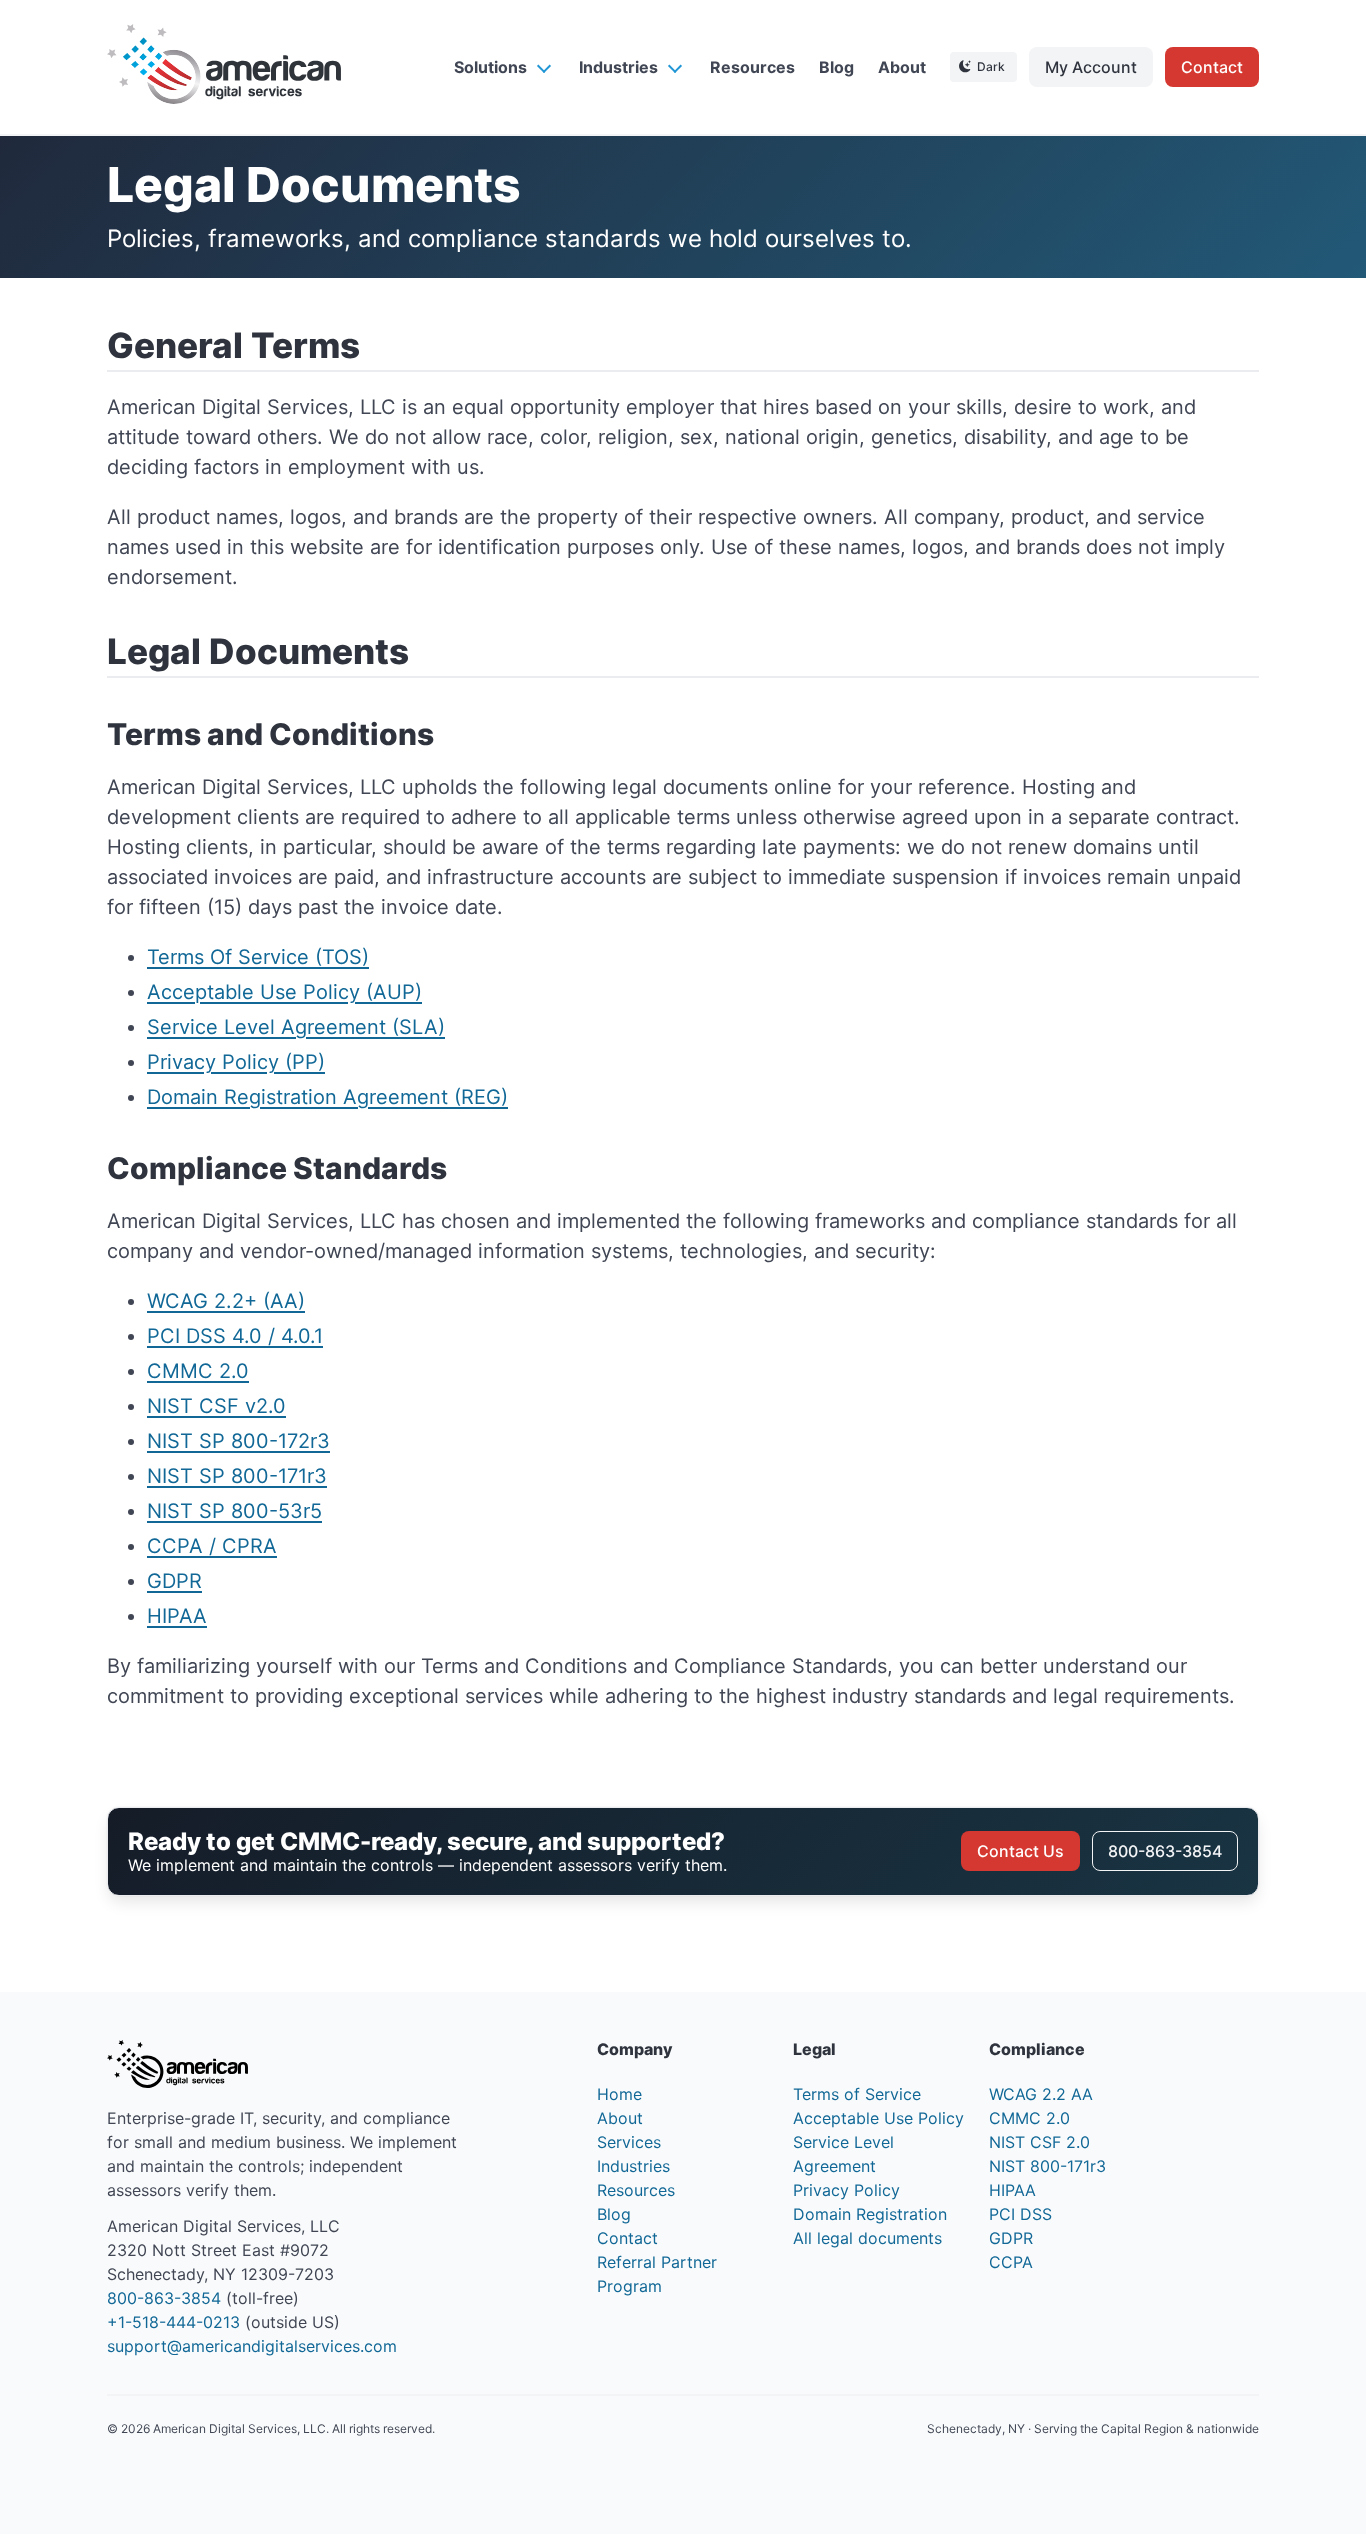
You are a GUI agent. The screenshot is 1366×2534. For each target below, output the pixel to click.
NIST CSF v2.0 (216, 1406)
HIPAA (177, 1616)
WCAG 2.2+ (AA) (226, 1301)
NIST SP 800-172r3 (238, 1441)
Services (629, 2142)
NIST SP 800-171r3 (237, 1476)
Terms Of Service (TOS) (258, 957)
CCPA (1011, 2262)
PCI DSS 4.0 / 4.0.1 (235, 1336)
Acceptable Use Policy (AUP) (284, 992)
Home (619, 2094)
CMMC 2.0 (198, 1371)
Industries (618, 67)
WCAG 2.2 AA (1041, 2094)
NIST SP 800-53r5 (234, 1511)
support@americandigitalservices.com (252, 2346)
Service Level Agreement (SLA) (296, 1027)
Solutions (490, 67)
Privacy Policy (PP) (236, 1062)
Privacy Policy (846, 2190)
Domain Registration (870, 2214)
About (902, 67)
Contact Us (1020, 1851)
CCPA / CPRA (212, 1546)
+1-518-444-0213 (173, 2322)
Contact (1212, 67)
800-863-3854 (1165, 1851)
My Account (1091, 67)
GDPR (174, 1581)
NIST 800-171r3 (1047, 2166)
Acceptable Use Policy (878, 2118)
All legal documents (867, 2238)
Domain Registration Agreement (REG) (327, 1097)
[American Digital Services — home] (224, 67)
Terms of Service (857, 2094)
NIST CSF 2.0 (1039, 2142)
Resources (752, 67)
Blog (836, 67)
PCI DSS (1020, 2214)
